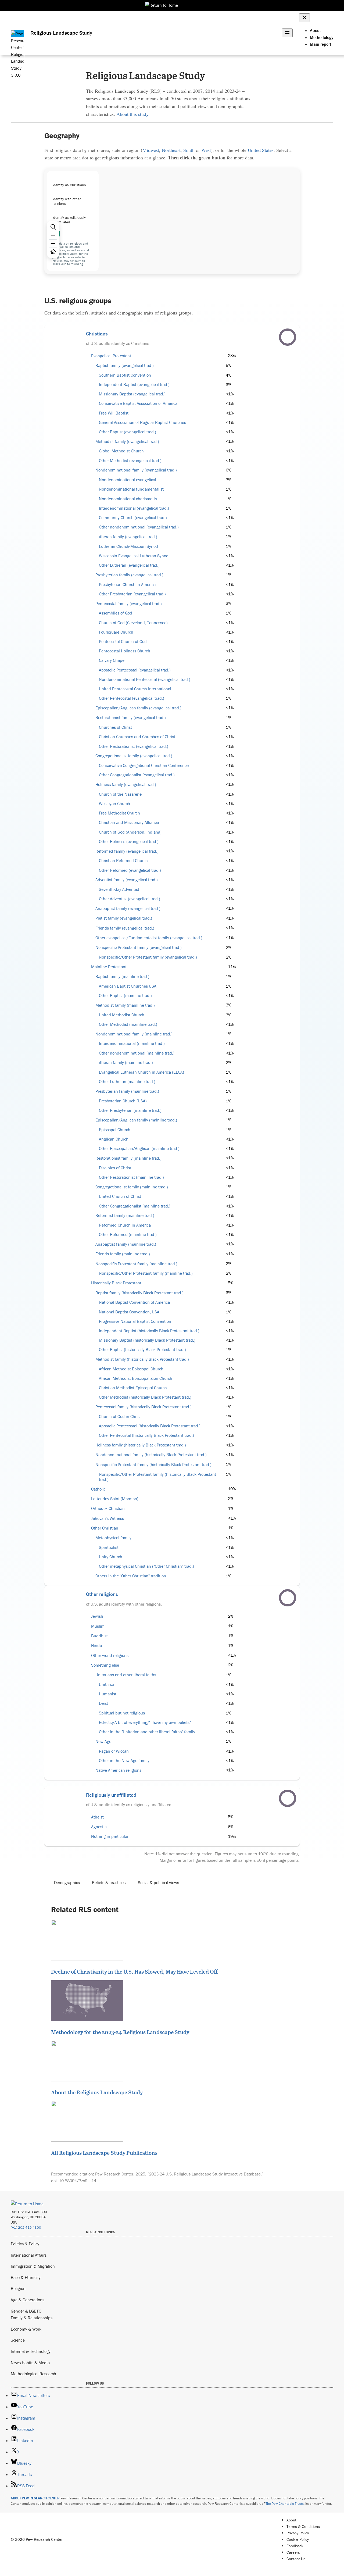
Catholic (98, 1489)
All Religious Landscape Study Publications (104, 2153)
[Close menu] (304, 18)
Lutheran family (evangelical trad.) (126, 537)
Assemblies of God (116, 613)
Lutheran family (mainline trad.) (124, 1062)
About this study (132, 114)
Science (18, 2340)
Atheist (97, 1817)
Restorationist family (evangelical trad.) (131, 718)
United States (261, 150)
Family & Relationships (32, 2318)
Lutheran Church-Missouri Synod (128, 546)
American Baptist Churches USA (128, 986)
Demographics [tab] (67, 1882)
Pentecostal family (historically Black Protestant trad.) (144, 1407)
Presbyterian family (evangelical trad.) (129, 575)
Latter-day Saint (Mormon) (115, 1499)
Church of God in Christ (120, 1416)
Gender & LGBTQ (26, 2311)
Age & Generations (28, 2300)
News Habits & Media (30, 2363)
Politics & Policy (25, 2244)
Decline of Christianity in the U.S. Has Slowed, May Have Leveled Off (134, 1971)
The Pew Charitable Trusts (285, 2504)
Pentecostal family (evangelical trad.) (129, 604)
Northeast (171, 150)
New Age (103, 1741)
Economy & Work (26, 2329)
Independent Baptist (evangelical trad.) (134, 385)
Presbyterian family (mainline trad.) (127, 1091)
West (206, 150)
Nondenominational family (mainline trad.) (134, 1034)
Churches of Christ (115, 727)
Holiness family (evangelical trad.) (126, 785)
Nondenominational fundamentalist (131, 489)
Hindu (97, 1646)
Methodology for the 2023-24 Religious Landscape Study (120, 2032)
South (189, 150)
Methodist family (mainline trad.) (125, 1005)
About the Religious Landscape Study (97, 2092)
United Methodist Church (122, 1015)
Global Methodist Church (121, 451)
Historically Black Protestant (116, 1283)
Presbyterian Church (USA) (123, 1101)
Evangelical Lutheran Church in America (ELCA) (141, 1072)
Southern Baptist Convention (125, 375)
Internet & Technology (31, 2351)
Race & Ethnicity (26, 2277)
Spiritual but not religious (122, 1713)
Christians (97, 334)
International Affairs (29, 2255)
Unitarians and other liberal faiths (126, 1675)
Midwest (151, 150)
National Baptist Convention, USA (129, 1312)
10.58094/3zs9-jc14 (78, 2181)
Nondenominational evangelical (128, 480)
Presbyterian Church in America (127, 585)
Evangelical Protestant (111, 356)
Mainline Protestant (109, 967)
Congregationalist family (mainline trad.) (132, 1187)
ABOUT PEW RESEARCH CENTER (35, 2498)
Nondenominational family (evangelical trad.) (136, 470)
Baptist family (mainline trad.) (122, 976)
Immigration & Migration (33, 2266)
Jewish (97, 1616)
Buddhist (99, 1636)
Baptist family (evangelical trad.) (125, 365)
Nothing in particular (110, 1836)
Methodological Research (33, 2374)
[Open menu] (287, 33)
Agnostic (99, 1827)
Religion (18, 2288)
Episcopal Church (115, 1130)
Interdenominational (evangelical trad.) (134, 508)
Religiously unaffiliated (111, 1795)
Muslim (98, 1626)
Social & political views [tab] (158, 1882)
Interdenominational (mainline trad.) (132, 1043)
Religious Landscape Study (61, 33)
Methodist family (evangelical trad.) (127, 442)
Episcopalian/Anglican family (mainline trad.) (136, 1120)
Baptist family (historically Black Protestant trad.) (139, 1293)
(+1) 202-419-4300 (26, 2227)
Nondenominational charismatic (128, 499)
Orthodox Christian (108, 1508)
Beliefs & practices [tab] (109, 1882)
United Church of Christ (120, 1196)
